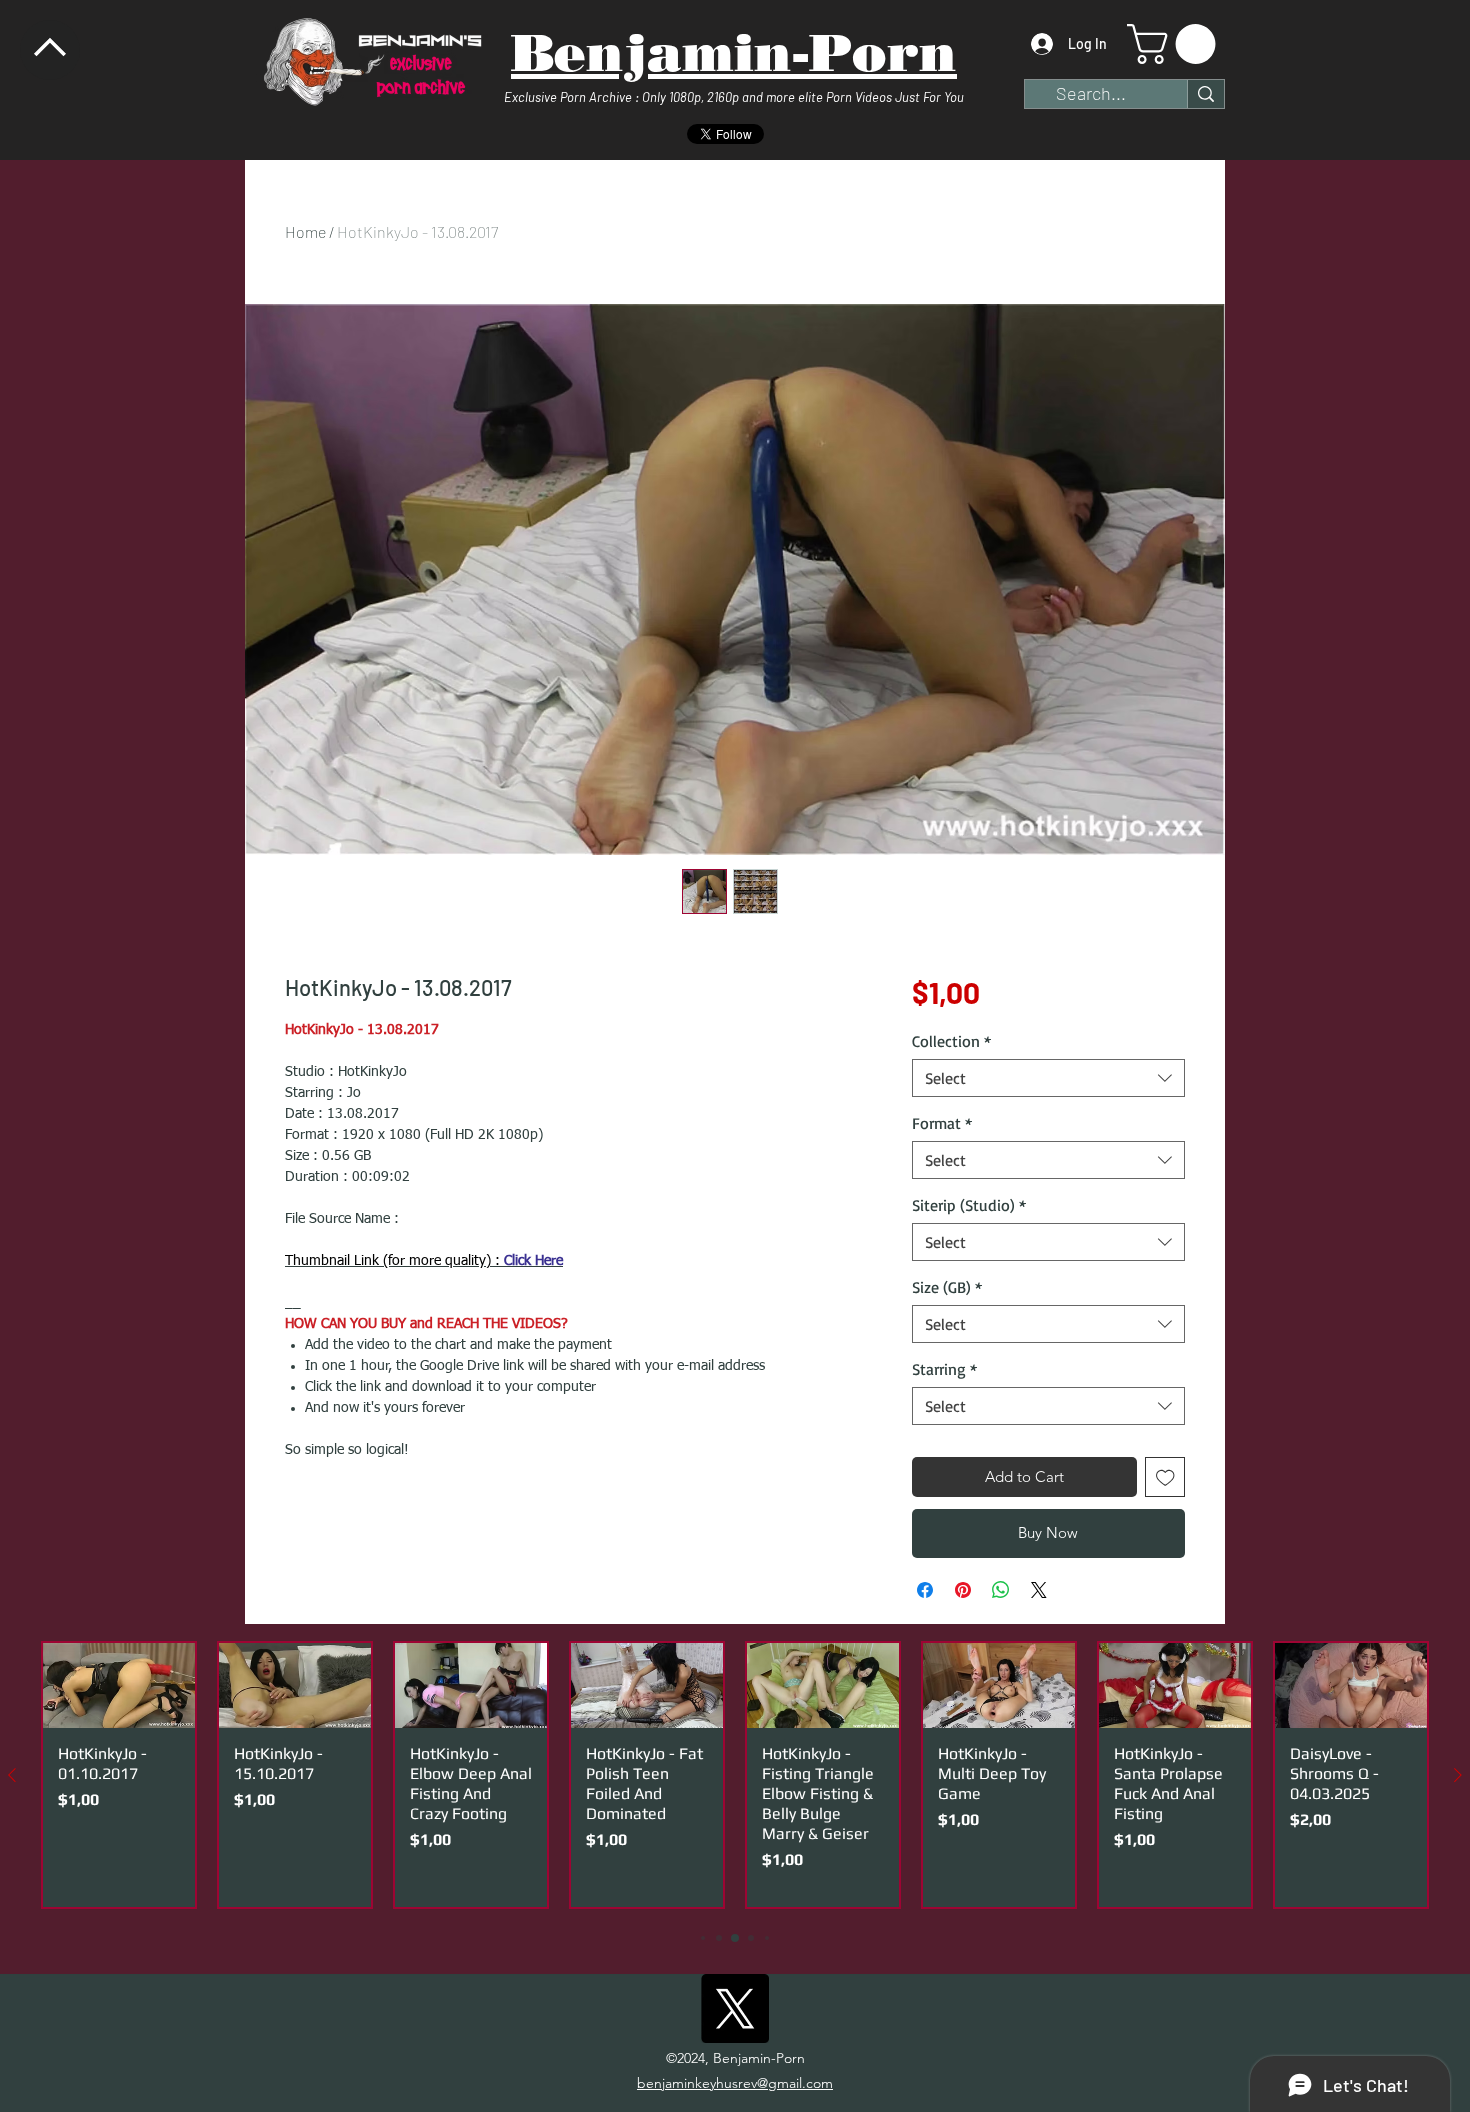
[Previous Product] (12, 1775)
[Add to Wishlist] (1165, 1477)
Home (305, 231)
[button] (1176, 44)
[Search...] (1205, 94)
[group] (735, 1775)
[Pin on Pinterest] (963, 1590)
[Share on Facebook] (925, 1590)
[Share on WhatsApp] (1001, 1590)
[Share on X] (1039, 1590)
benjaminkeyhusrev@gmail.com (735, 2083)
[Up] (50, 50)
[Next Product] (1458, 1775)
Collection (951, 1041)
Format (942, 1123)
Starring (944, 1369)
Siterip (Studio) (969, 1205)
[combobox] (1048, 1078)
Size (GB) (947, 1287)
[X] (734, 2008)
